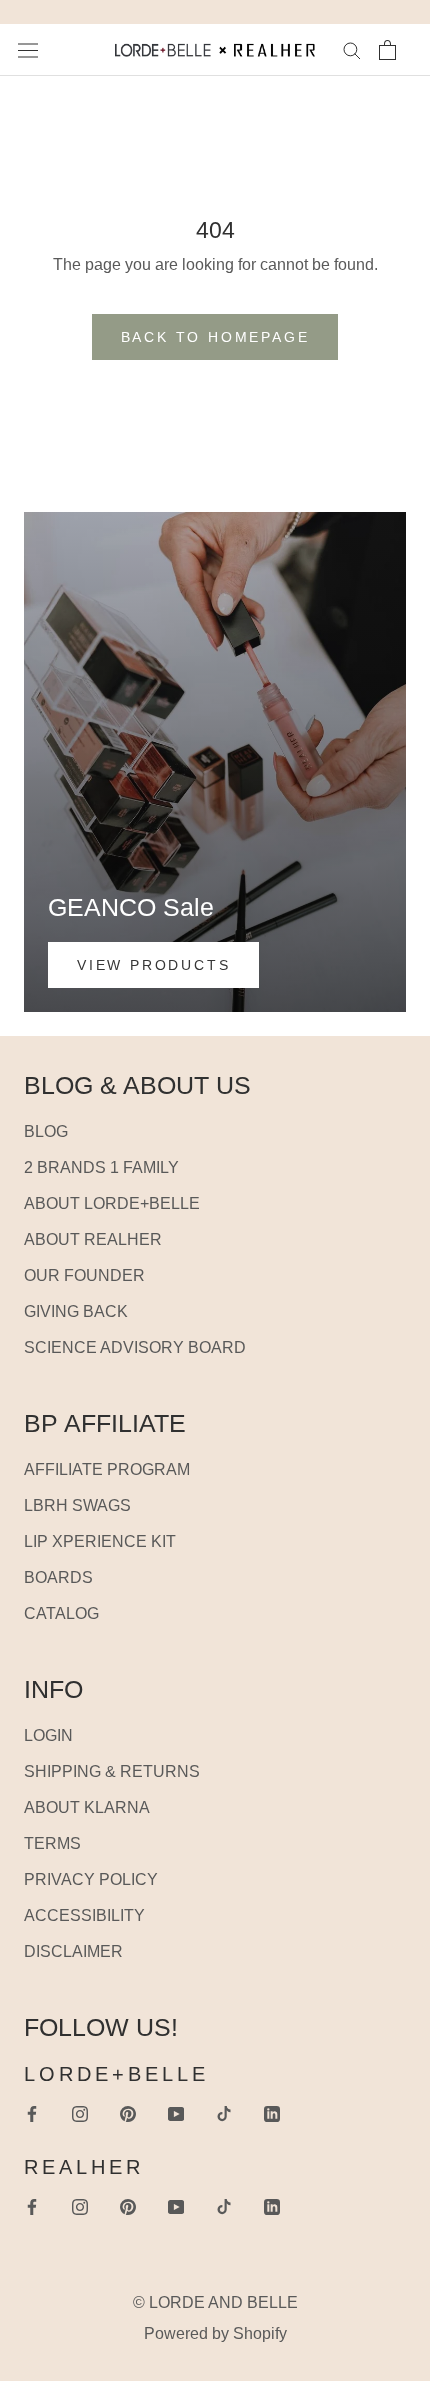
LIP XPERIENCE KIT (100, 1541)
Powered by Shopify (215, 2333)
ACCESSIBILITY (84, 1915)
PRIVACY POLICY (91, 1879)
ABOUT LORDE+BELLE (112, 1203)
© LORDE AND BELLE (215, 2302)
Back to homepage (215, 337)
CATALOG (61, 1613)
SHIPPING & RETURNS (112, 1771)
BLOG (46, 1131)
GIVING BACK (76, 1311)
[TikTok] (224, 2113)
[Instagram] (80, 2113)
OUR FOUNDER (84, 1275)
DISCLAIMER (73, 1951)
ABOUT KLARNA (87, 1807)
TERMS (52, 1843)
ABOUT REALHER (93, 1239)
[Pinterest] (128, 2113)
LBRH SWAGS (77, 1505)
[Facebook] (32, 2113)
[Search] (352, 49)
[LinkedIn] (272, 2113)
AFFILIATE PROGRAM (107, 1469)
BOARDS (58, 1577)
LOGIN (48, 1735)
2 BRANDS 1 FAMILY (101, 1167)
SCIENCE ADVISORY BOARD (135, 1347)
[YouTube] (176, 2113)
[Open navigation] (28, 50)
